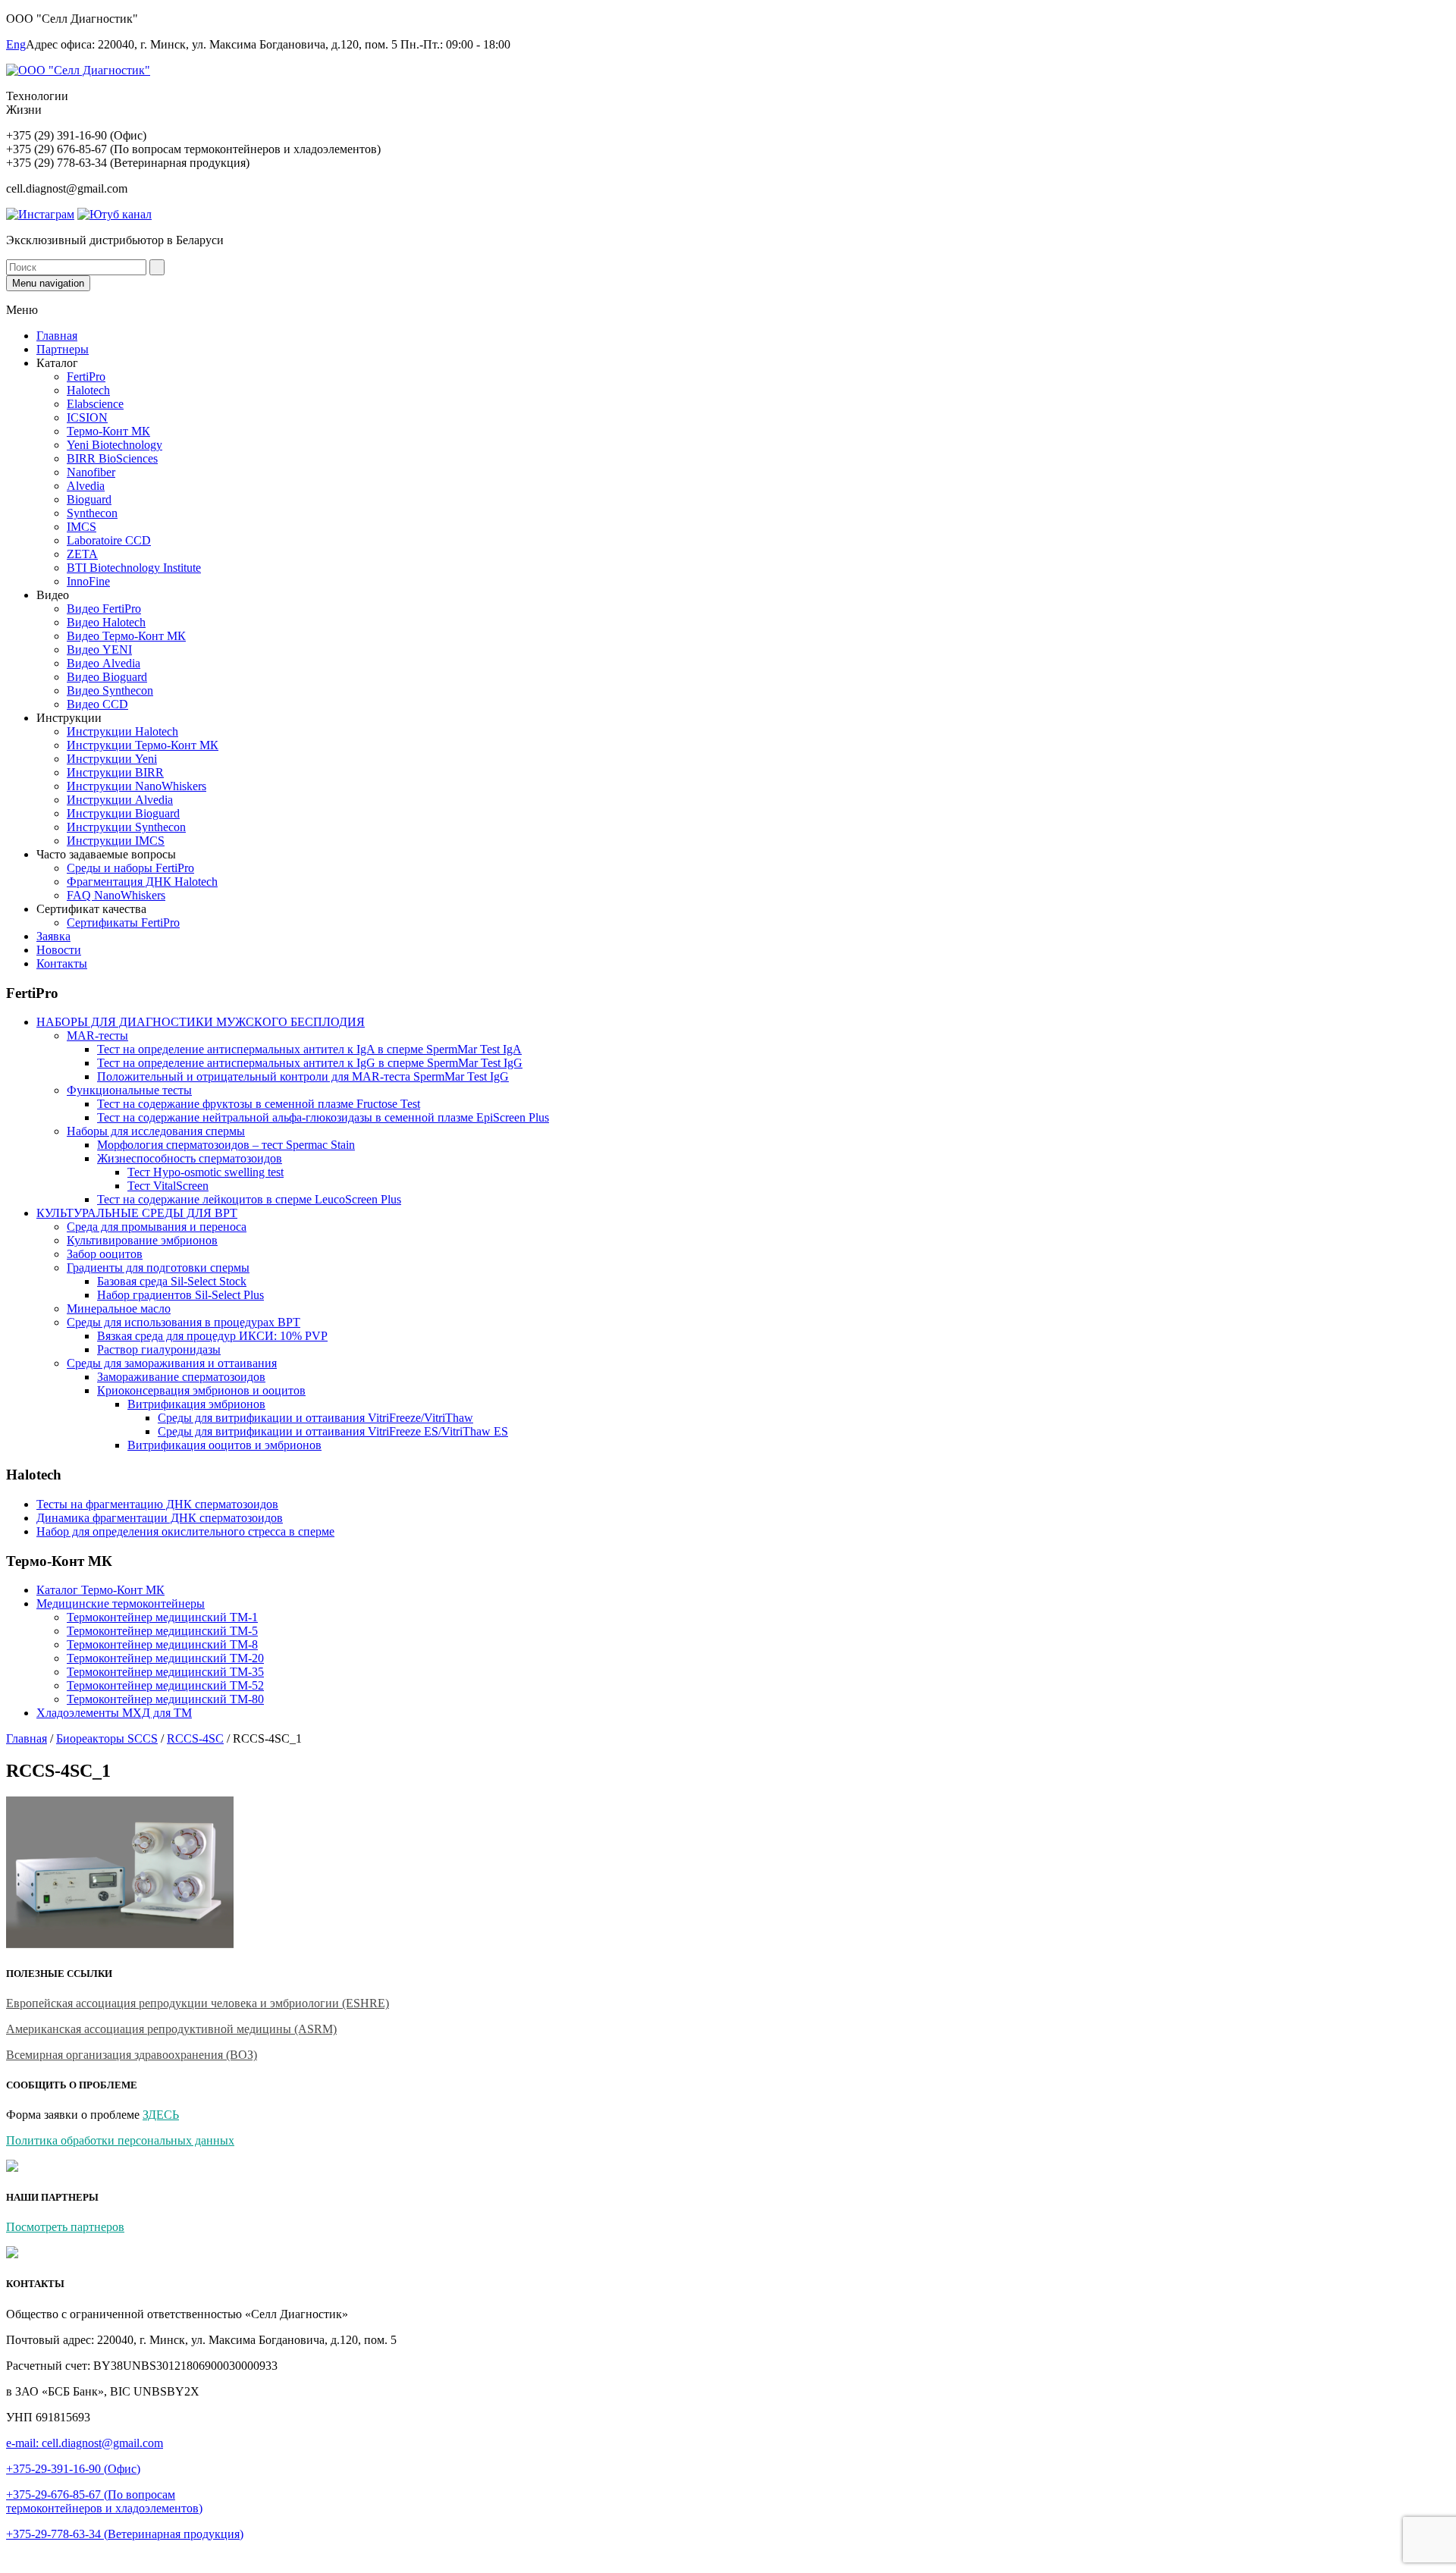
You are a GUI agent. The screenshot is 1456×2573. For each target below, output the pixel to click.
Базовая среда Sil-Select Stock (172, 1281)
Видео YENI (99, 650)
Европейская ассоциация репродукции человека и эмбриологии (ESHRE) (198, 2003)
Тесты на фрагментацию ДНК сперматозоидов (157, 1504)
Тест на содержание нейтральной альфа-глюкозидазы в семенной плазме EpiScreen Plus (323, 1117)
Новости (59, 950)
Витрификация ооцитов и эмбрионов (224, 1445)
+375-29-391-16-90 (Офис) (73, 2469)
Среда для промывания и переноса (157, 1227)
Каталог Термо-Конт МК (100, 1590)
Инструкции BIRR (115, 772)
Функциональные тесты (129, 1090)
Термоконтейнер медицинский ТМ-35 (165, 1672)
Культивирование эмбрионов (142, 1240)
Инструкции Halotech (122, 731)
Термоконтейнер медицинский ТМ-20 (165, 1658)
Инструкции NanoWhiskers (136, 786)
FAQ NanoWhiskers (116, 895)
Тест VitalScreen (168, 1186)
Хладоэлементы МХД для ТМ (114, 1713)
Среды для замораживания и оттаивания (172, 1363)
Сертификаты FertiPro (123, 923)
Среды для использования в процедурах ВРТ (184, 1322)
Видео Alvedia (104, 663)
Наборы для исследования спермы (156, 1131)
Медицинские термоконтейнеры (121, 1603)
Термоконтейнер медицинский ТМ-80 (165, 1699)
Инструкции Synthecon (126, 827)
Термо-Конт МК (108, 431)
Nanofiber (91, 472)
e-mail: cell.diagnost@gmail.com (85, 2443)
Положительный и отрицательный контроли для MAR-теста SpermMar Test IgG (303, 1076)
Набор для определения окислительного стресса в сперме (185, 1531)
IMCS (82, 527)
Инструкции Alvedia (120, 800)
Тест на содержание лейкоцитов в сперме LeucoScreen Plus (249, 1199)
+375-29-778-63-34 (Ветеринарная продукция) (125, 2534)
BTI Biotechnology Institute (134, 568)
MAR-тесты (97, 1035)
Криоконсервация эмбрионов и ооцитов (201, 1390)
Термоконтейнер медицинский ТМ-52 (165, 1685)
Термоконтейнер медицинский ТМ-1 (162, 1617)
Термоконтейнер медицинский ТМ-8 (162, 1644)
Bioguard (89, 499)
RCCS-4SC (195, 1738)
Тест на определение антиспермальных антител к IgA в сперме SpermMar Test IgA (309, 1049)
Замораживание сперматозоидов (181, 1377)
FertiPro (86, 377)
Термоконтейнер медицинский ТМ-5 (162, 1631)
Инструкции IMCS (116, 841)
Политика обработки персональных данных (120, 2140)
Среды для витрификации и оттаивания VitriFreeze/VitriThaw (315, 1418)
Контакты (62, 963)
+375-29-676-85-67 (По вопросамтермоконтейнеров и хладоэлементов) (104, 2501)
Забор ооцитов (105, 1254)
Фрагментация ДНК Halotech (142, 882)
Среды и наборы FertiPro (130, 868)
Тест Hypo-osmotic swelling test (206, 1172)
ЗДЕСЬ (161, 2115)
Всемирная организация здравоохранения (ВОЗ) (132, 2055)
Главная (57, 336)
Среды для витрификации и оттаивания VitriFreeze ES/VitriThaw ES (333, 1431)
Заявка (53, 936)
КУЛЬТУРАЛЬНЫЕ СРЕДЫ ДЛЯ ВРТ (137, 1213)
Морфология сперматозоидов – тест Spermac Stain (226, 1145)
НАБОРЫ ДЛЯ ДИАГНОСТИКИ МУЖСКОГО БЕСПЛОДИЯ (201, 1022)
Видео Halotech (106, 622)
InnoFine (88, 581)
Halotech (88, 390)
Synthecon (92, 513)
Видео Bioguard (107, 677)
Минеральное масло (119, 1308)
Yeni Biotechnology (115, 445)
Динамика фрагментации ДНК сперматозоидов (160, 1518)
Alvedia (86, 486)
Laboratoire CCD (109, 540)
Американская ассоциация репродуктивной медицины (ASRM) (171, 2029)
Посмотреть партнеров (65, 2227)
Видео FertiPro (104, 609)
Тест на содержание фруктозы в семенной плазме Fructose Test (259, 1104)
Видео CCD (97, 704)
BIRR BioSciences (112, 458)
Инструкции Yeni (112, 759)
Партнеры (63, 349)
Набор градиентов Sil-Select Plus (180, 1295)
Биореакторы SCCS (107, 1738)
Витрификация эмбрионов (196, 1404)
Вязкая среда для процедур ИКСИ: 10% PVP (212, 1336)
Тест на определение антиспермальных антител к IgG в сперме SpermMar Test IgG (310, 1063)
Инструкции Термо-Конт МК (143, 745)
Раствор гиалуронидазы (159, 1349)
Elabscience (95, 404)
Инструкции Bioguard (123, 813)
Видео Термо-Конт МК (126, 636)
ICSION (87, 417)
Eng (16, 44)
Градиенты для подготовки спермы (158, 1268)
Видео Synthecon (110, 690)
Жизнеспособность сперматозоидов (190, 1158)
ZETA (82, 554)
